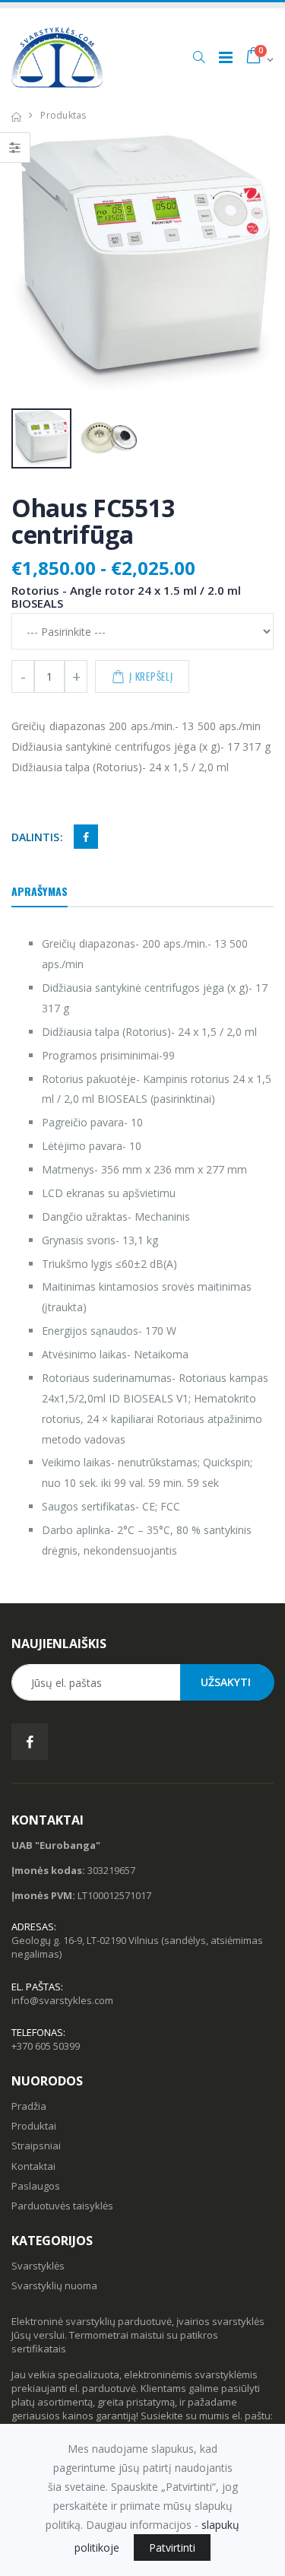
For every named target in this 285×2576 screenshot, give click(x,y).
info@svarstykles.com (62, 2000)
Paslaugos (36, 2186)
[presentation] (31, 265)
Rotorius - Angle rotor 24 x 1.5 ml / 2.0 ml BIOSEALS (126, 597)
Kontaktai (33, 2166)
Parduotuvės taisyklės (62, 2206)
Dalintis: (37, 837)
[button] (199, 57)
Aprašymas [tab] (40, 891)
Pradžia (29, 2106)
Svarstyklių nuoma (54, 2285)
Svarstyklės (38, 2266)
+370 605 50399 (46, 2046)
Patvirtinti (172, 2547)
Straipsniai (36, 2146)
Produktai (34, 2126)
